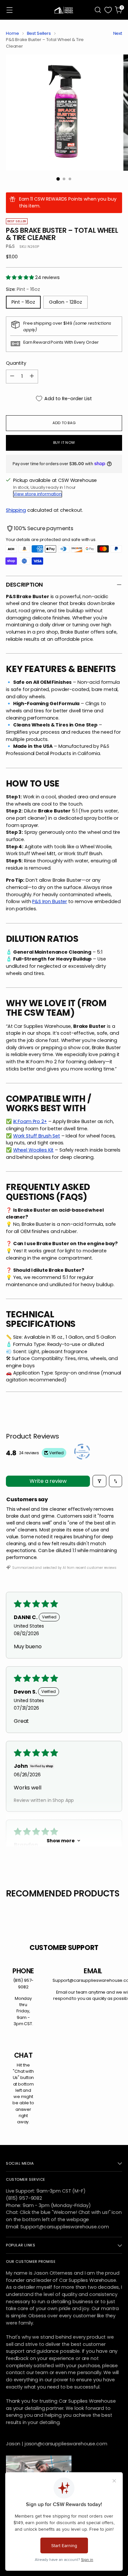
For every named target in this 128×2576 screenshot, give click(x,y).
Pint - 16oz (23, 302)
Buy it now (64, 443)
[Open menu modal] (9, 10)
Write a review (48, 1481)
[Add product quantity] (32, 377)
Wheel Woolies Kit (33, 1150)
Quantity (16, 363)
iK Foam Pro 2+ (30, 1121)
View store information (38, 494)
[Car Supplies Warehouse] (64, 10)
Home (12, 33)
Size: (23, 289)
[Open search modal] (98, 10)
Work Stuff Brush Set (37, 1136)
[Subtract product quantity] (12, 377)
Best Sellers (39, 33)
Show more (61, 1841)
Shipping (16, 510)
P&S (10, 246)
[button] (21, 277)
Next (118, 33)
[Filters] (99, 1481)
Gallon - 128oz (65, 302)
